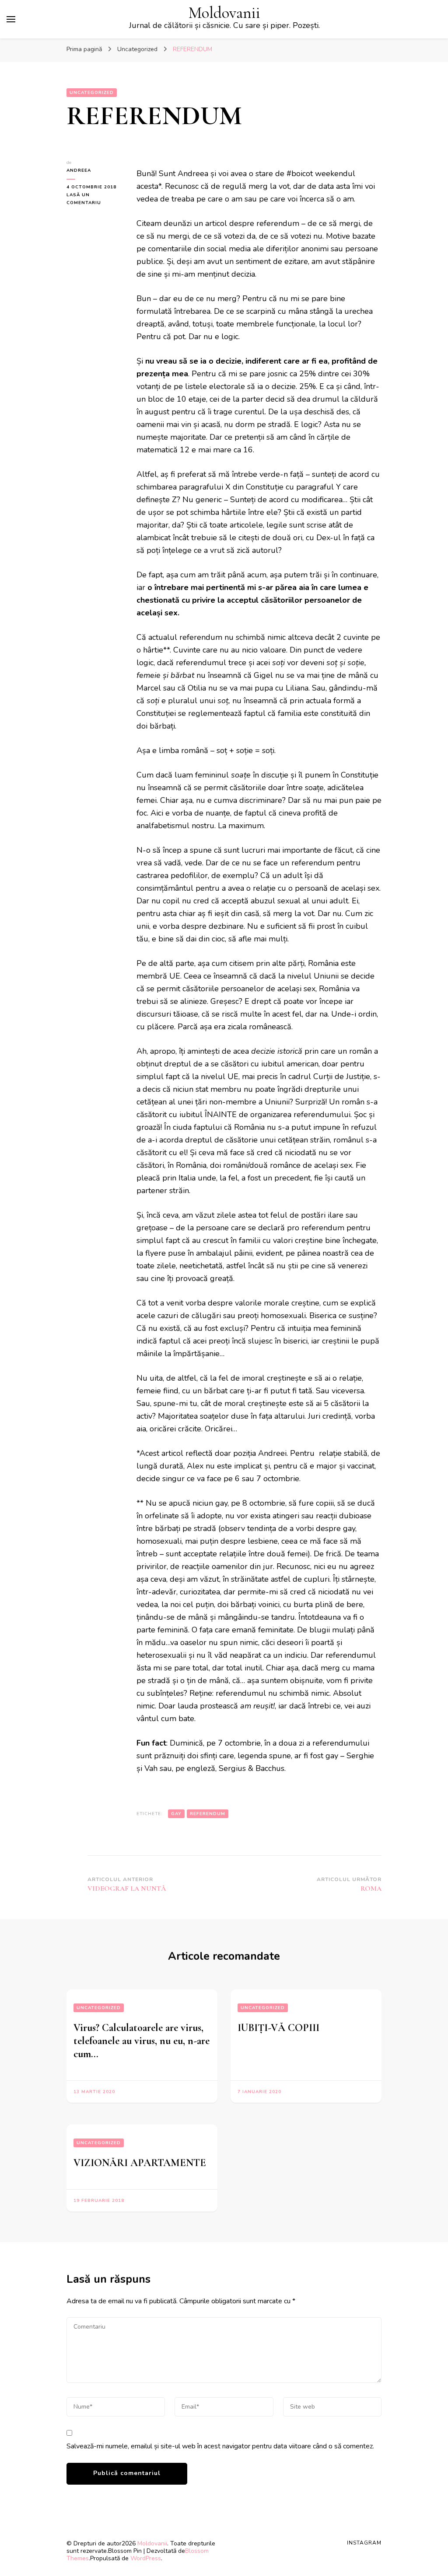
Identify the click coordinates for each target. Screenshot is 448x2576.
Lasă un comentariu (95, 199)
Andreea (79, 170)
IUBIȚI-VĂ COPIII (278, 2028)
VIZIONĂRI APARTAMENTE (140, 2163)
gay (176, 1814)
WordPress (146, 2558)
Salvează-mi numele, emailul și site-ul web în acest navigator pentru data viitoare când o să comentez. (220, 2446)
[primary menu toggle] (11, 19)
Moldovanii (224, 13)
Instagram (364, 2543)
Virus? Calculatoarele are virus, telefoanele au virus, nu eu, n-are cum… (142, 2041)
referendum (208, 1814)
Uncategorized (92, 93)
